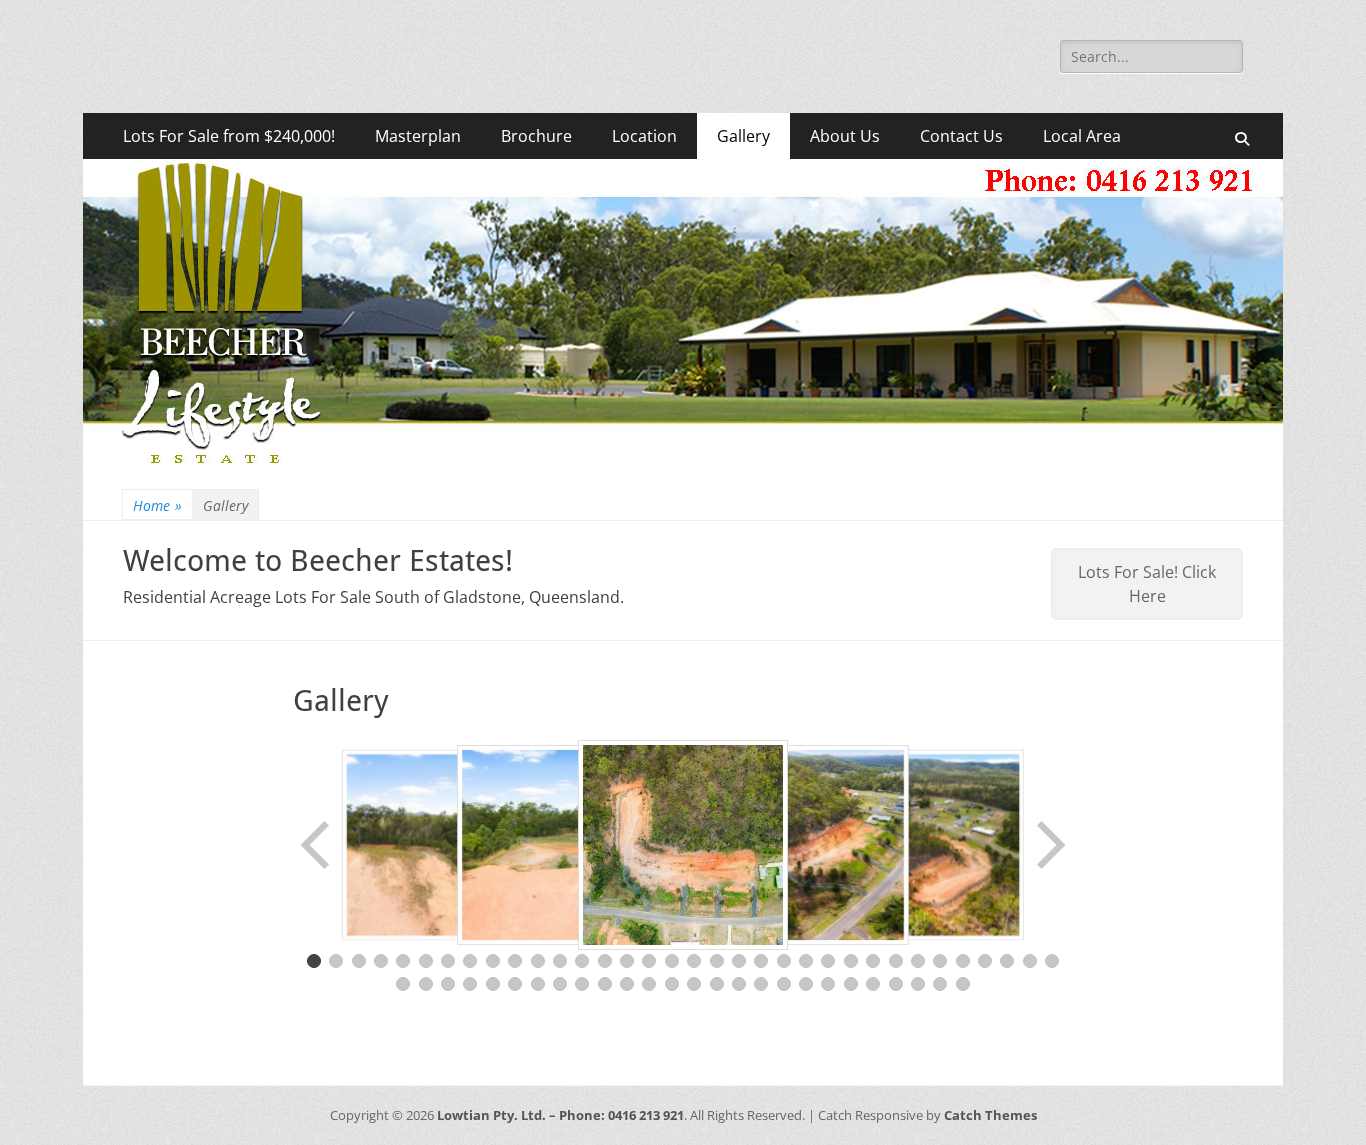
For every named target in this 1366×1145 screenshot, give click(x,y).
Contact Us (961, 136)
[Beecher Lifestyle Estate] (683, 463)
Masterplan (418, 136)
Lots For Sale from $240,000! (229, 136)
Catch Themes (990, 1115)
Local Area (1082, 136)
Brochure (536, 136)
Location (644, 136)
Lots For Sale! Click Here (1147, 584)
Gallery (743, 136)
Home (157, 505)
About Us (845, 136)
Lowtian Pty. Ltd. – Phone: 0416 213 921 (560, 1115)
